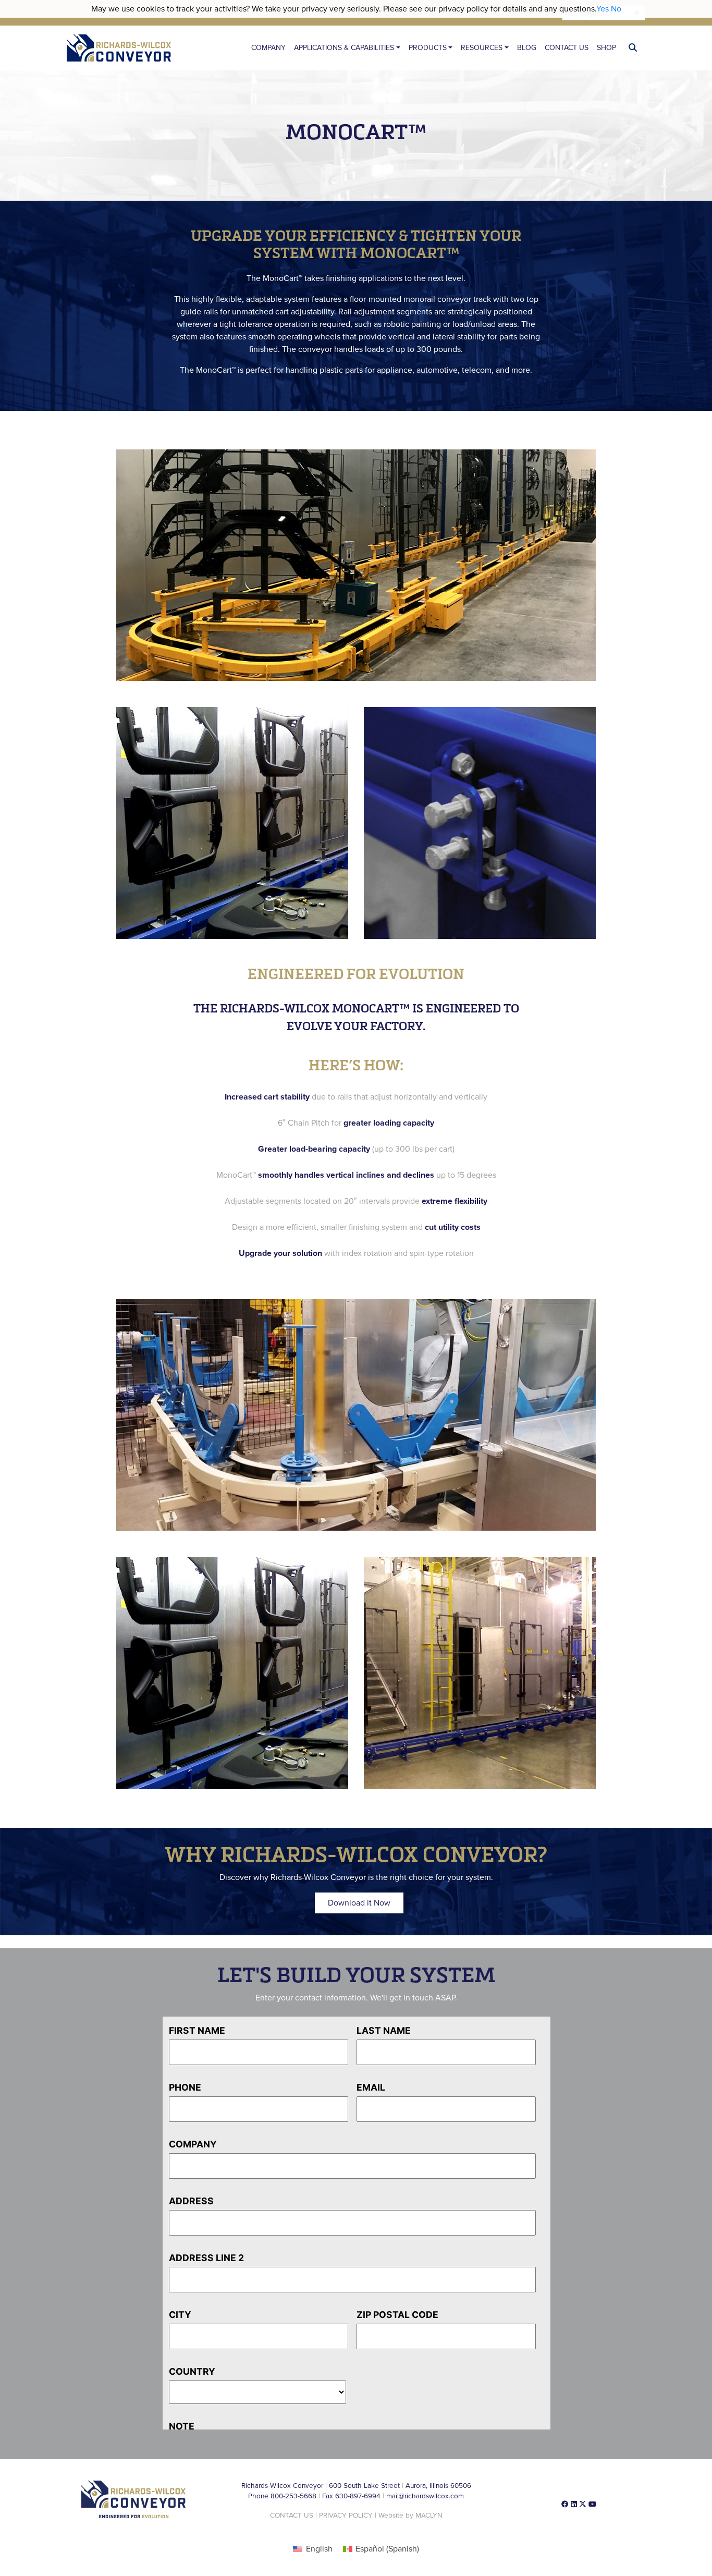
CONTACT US (292, 2516)
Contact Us (567, 48)
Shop (606, 48)
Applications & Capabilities (344, 48)
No (616, 9)
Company (268, 48)
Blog (527, 48)
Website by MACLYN (410, 2516)
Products (428, 48)
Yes (603, 9)
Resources (482, 48)
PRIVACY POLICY (346, 2516)
